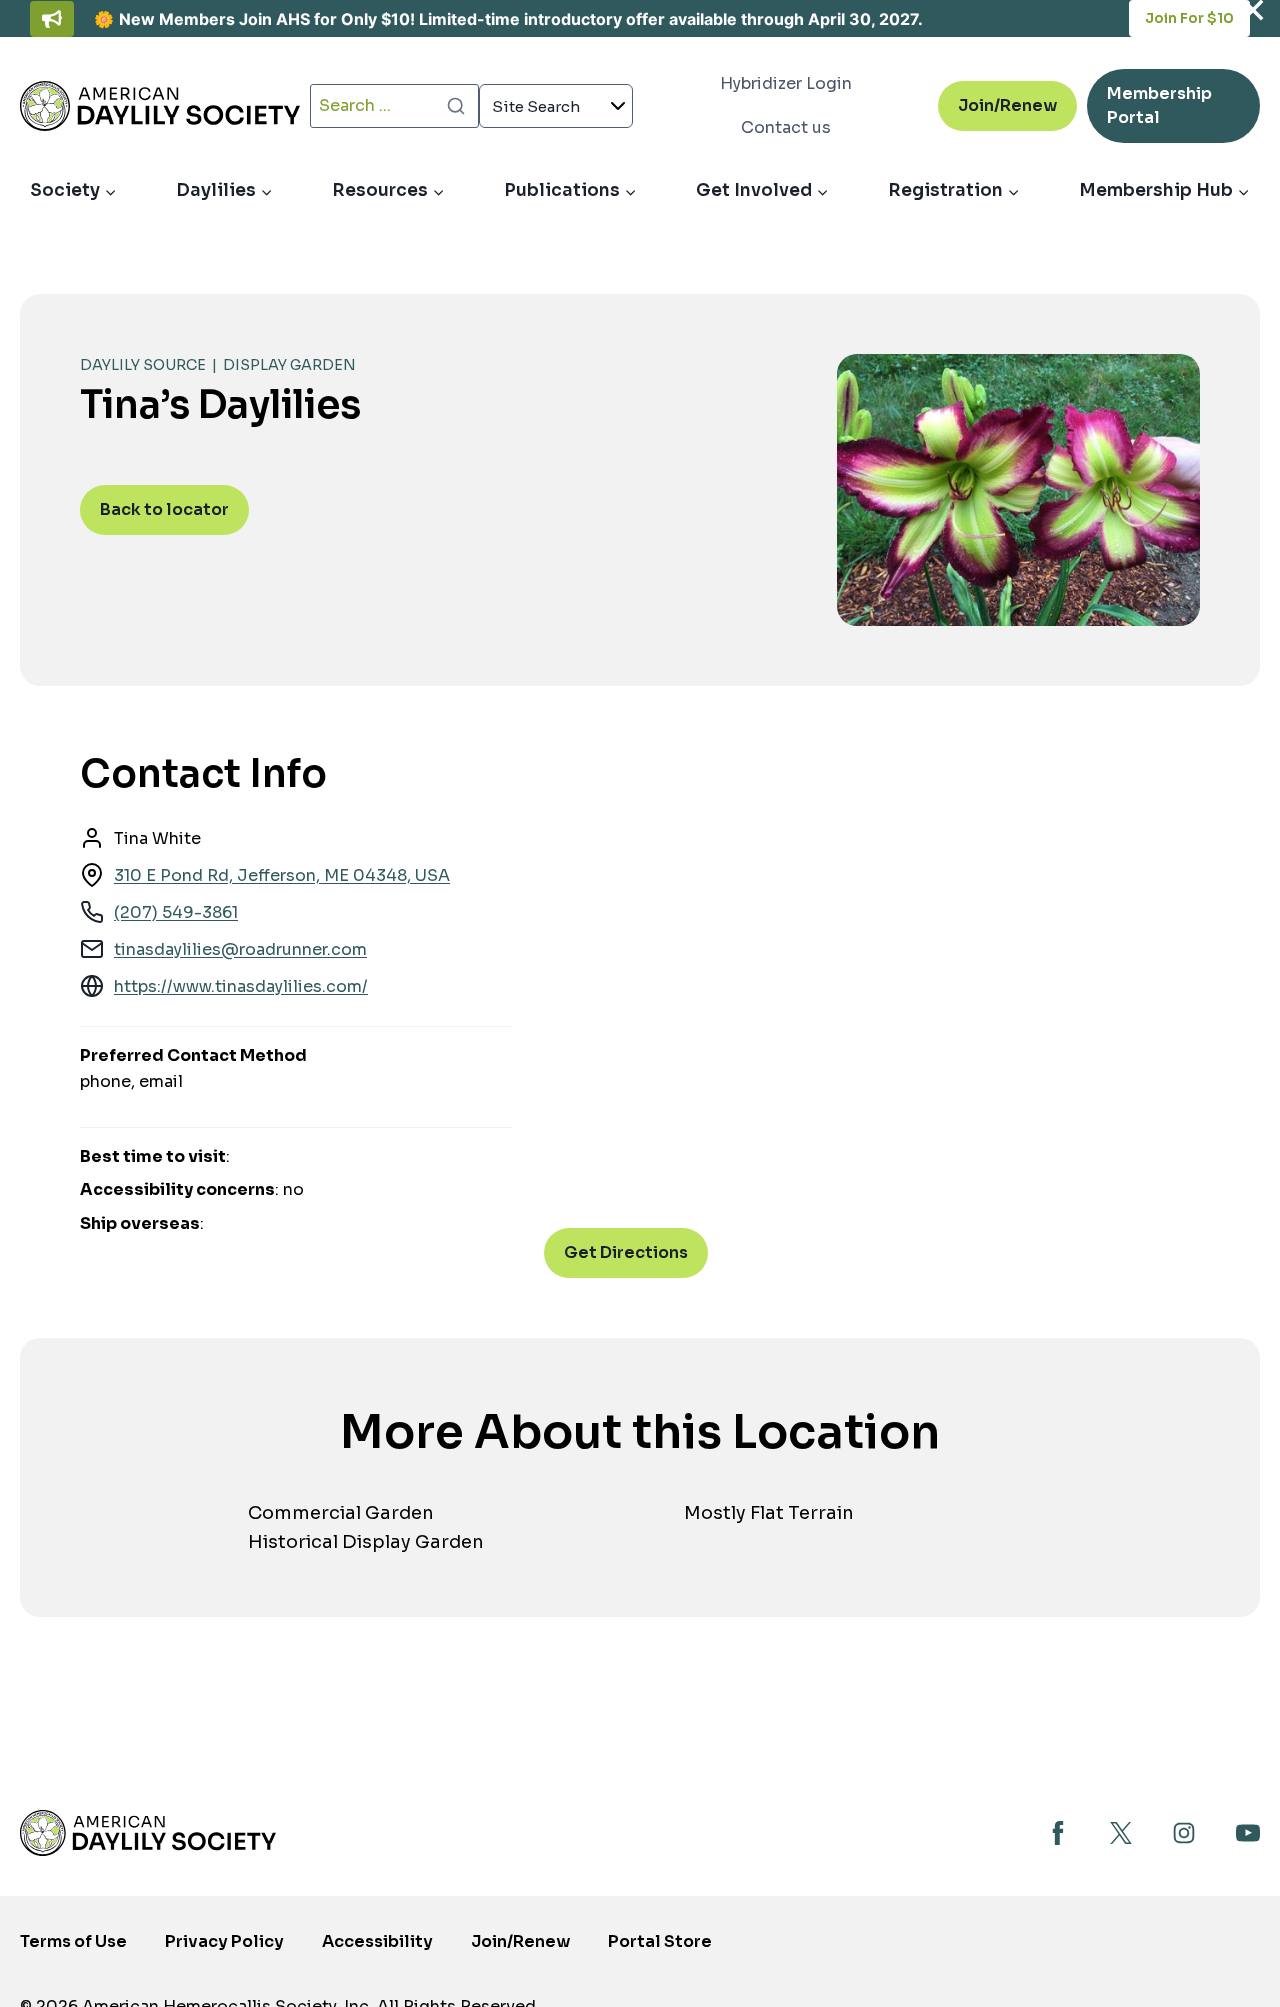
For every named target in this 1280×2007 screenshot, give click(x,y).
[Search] (456, 106)
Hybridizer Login (786, 83)
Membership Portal (1159, 113)
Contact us (786, 127)
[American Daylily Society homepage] (148, 1832)
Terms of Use (73, 1941)
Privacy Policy (224, 1941)
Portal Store (660, 1947)
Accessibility (377, 1941)
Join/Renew (1007, 105)
